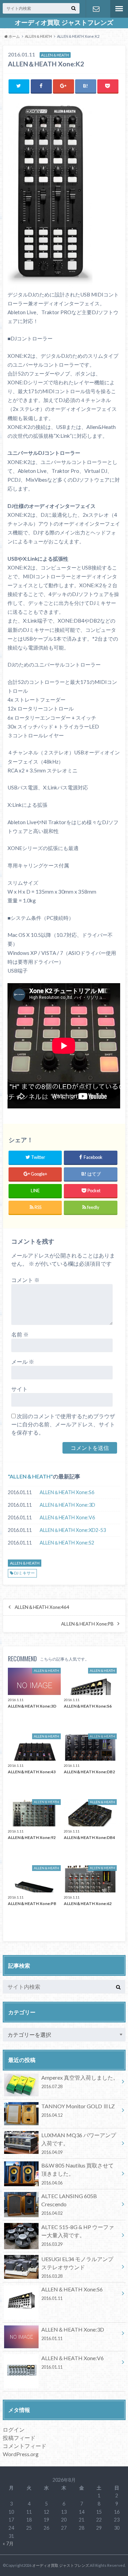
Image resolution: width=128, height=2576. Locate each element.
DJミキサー (24, 1573)
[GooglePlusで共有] (63, 86)
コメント (25, 1280)
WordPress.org (21, 2454)
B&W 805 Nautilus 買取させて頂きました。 (77, 2174)
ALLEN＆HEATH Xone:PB (87, 1624)
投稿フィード (19, 2438)
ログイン (14, 2429)
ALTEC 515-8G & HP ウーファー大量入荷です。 (78, 2235)
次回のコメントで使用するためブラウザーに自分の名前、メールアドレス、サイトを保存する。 (63, 1424)
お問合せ (96, 9)
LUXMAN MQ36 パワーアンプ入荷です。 (79, 2143)
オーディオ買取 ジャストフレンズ (64, 22)
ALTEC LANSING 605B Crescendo (69, 2204)
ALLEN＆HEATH (30, 1476)
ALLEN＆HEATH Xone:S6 (67, 1492)
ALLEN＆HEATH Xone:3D (67, 1505)
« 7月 (8, 2543)
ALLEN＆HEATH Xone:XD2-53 (73, 1530)
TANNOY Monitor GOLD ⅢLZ (78, 2110)
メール (23, 1362)
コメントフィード (25, 2446)
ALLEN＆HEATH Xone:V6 (67, 1517)
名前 (20, 1334)
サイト (19, 1389)
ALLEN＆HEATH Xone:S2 (67, 1543)
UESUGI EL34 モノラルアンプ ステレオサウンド (77, 2267)
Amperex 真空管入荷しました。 (80, 2082)
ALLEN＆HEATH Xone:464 (42, 1607)
